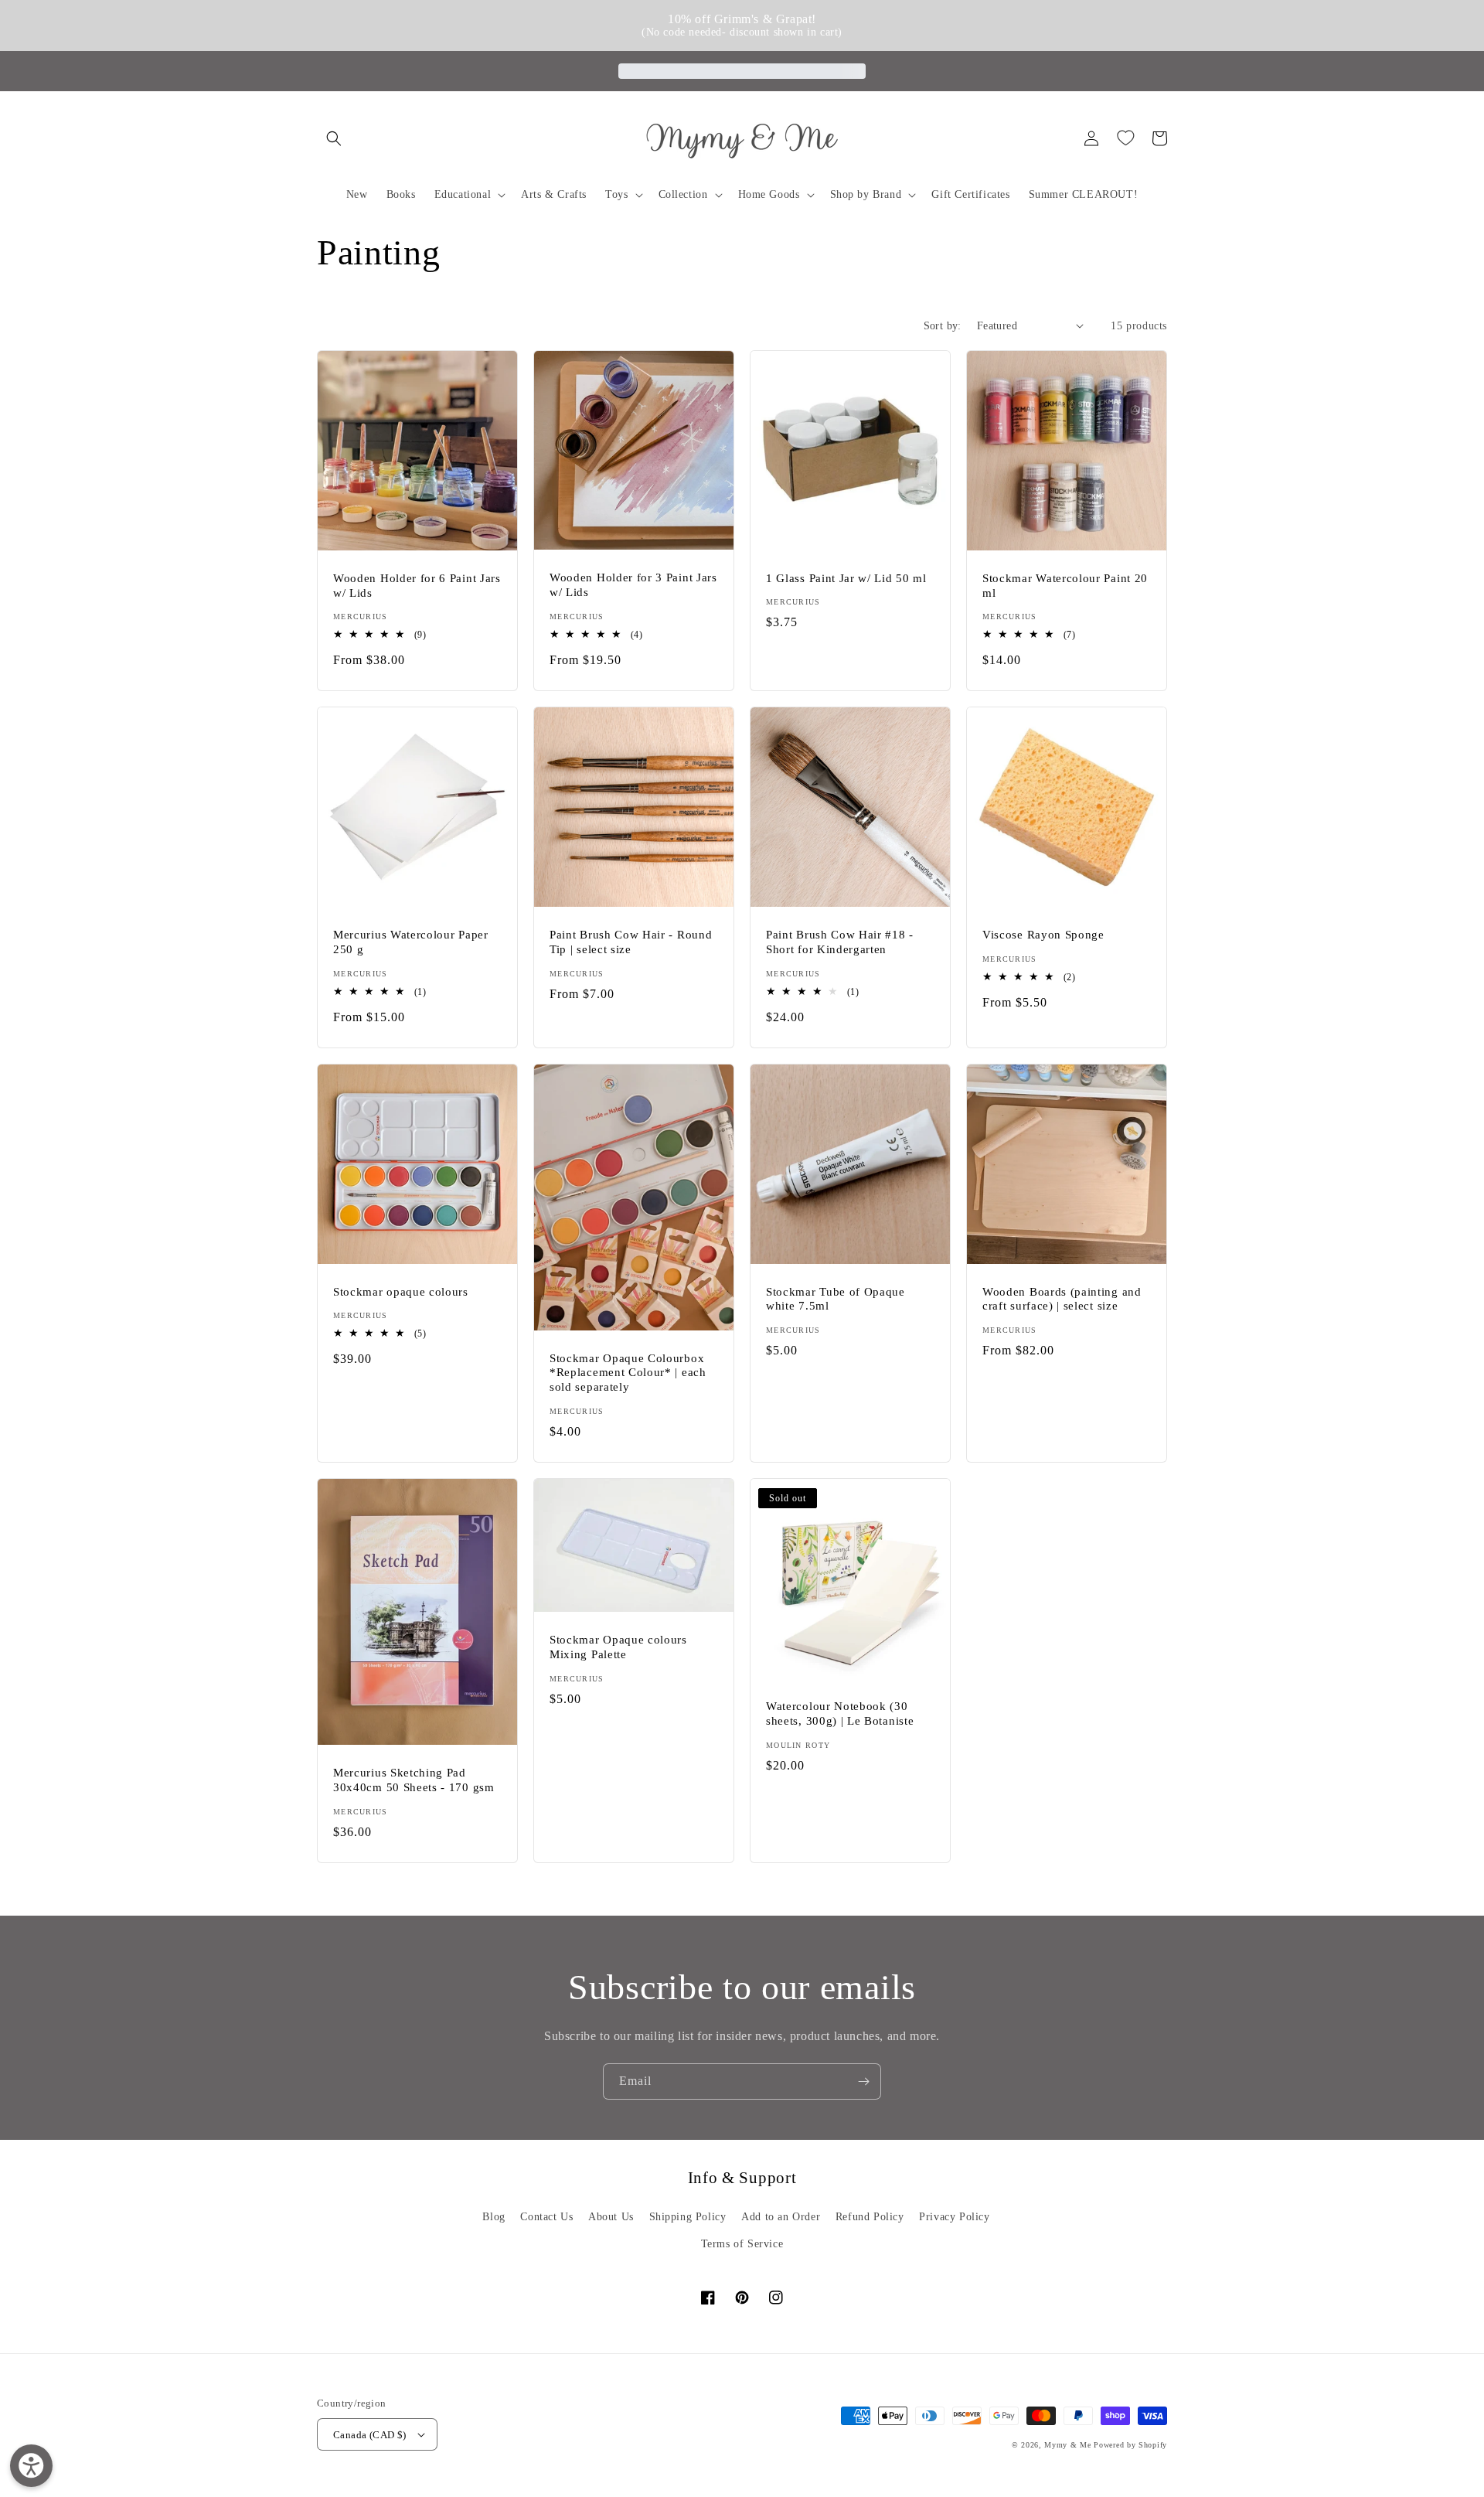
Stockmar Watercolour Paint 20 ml (1065, 586)
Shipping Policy (688, 2217)
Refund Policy (870, 2217)
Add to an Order (781, 2217)
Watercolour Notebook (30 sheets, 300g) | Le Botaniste (840, 1713)
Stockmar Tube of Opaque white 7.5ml (836, 1299)
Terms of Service (742, 2244)
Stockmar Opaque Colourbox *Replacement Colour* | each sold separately (628, 1373)
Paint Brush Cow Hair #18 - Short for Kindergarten (840, 942)
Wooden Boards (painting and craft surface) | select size (1062, 1299)
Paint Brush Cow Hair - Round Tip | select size (631, 942)
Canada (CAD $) (370, 2435)
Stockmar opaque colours (401, 1292)
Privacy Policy (954, 2217)
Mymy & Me (1067, 2445)
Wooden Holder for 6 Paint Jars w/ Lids (417, 586)
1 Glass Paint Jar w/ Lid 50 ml (846, 578)
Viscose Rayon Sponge (1043, 935)
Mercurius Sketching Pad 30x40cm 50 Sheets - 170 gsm (414, 1780)
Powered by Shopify (1130, 2445)
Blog (494, 2217)
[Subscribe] (863, 2081)
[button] (334, 138)
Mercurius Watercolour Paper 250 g (411, 942)
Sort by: (943, 326)
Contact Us (546, 2217)
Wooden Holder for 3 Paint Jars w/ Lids (633, 585)
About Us (611, 2217)
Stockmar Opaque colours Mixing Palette (618, 1647)
